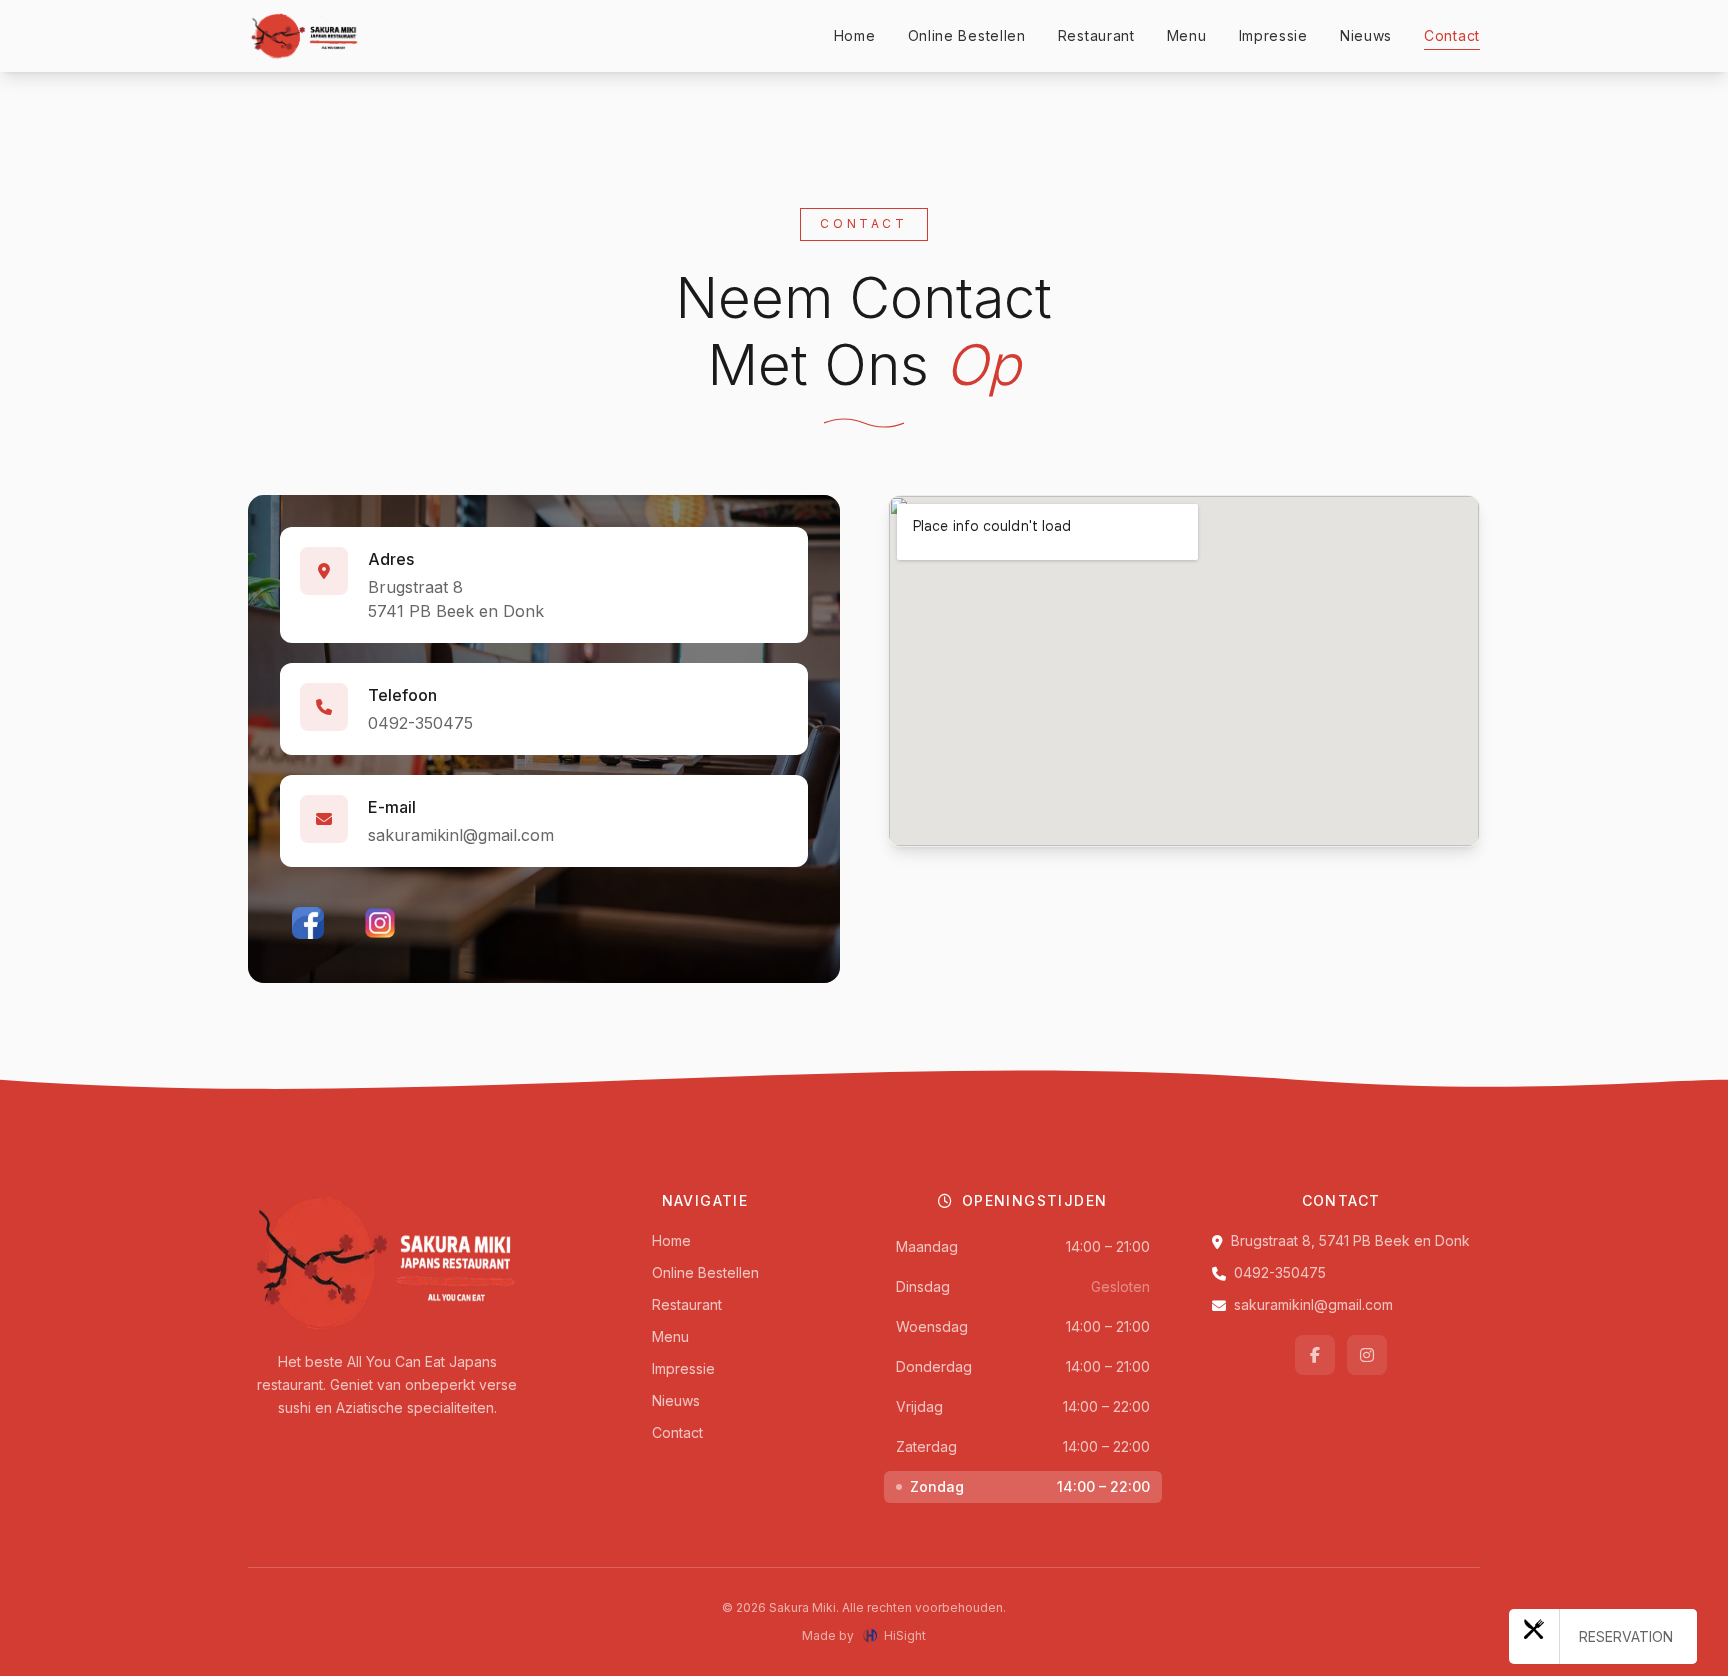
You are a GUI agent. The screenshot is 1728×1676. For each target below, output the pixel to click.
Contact (1452, 35)
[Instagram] (380, 923)
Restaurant (1096, 35)
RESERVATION (1626, 1636)
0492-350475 (420, 723)
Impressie (1273, 35)
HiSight (905, 1635)
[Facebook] (308, 923)
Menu (1187, 35)
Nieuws (1366, 35)
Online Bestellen (967, 35)
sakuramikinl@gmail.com (461, 835)
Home (855, 35)
